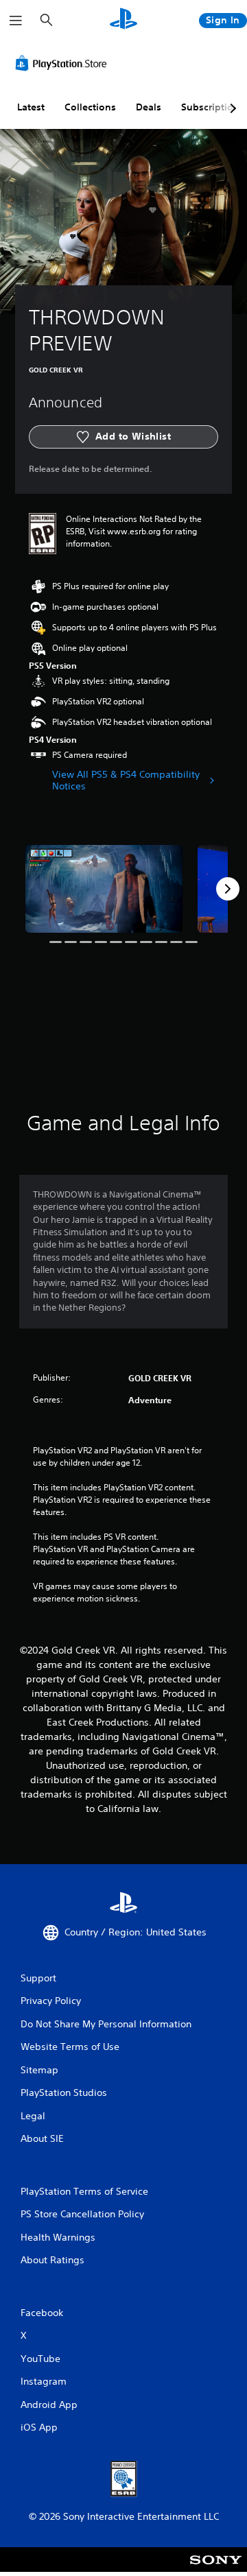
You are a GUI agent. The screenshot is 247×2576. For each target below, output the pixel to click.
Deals (149, 107)
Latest (31, 107)
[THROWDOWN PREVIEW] (104, 889)
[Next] (228, 889)
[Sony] (216, 2569)
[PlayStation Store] (64, 63)
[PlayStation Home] (123, 20)
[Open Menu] (16, 21)
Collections (90, 107)
